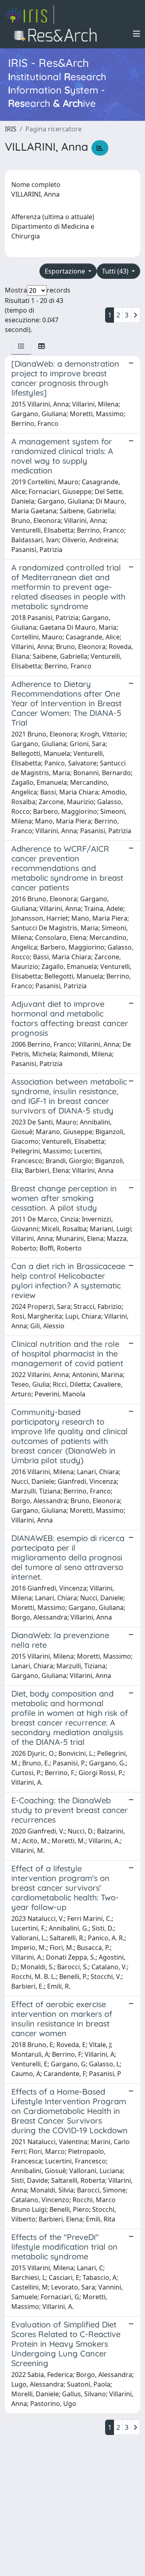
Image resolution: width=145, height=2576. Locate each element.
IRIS (11, 129)
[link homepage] (29, 15)
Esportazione (66, 271)
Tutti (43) (116, 271)
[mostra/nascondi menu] (137, 34)
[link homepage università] (58, 34)
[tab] (21, 346)
